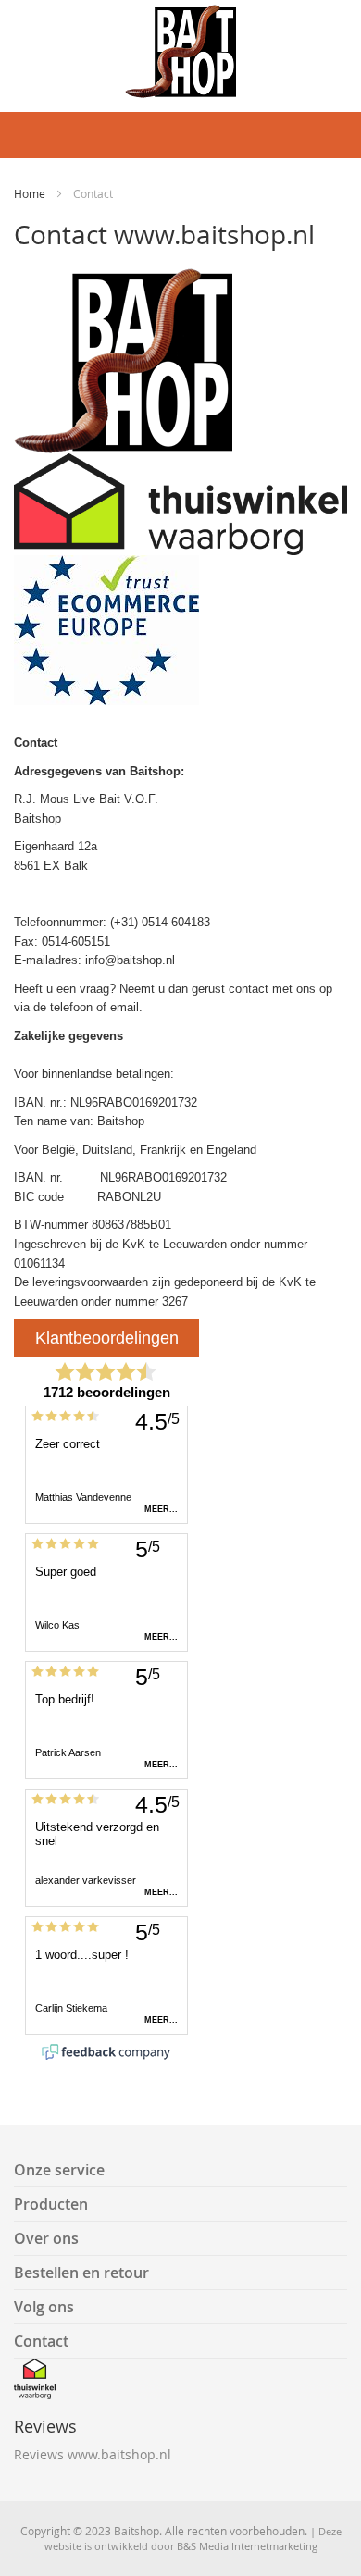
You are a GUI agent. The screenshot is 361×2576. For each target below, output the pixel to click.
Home (31, 193)
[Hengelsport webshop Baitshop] (180, 51)
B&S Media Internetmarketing (247, 2546)
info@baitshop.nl (130, 960)
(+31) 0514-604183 (160, 922)
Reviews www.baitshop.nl (93, 2454)
